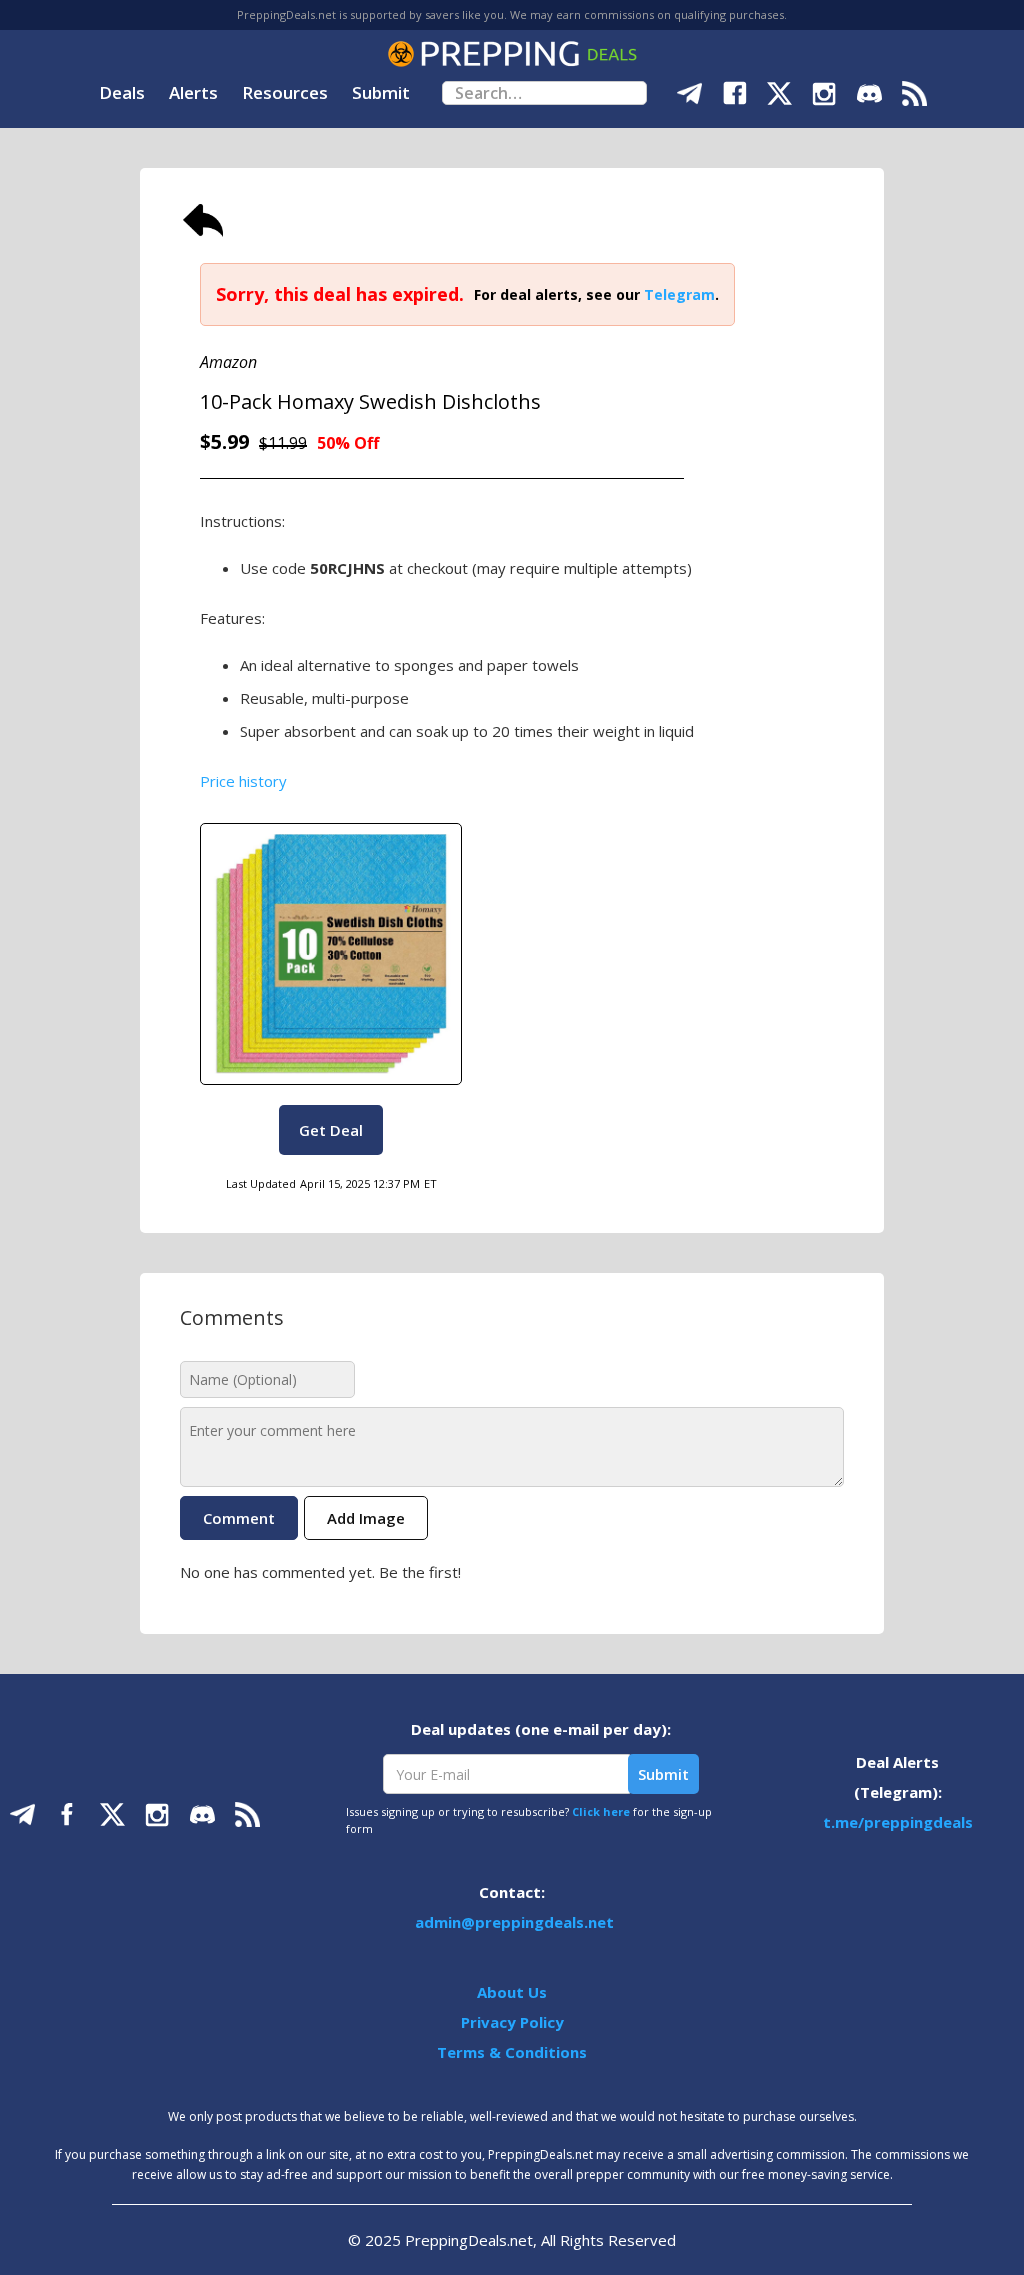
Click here (601, 1811)
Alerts (193, 92)
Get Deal (331, 1130)
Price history (243, 781)
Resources (285, 92)
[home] (512, 54)
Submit (381, 92)
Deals (122, 92)
